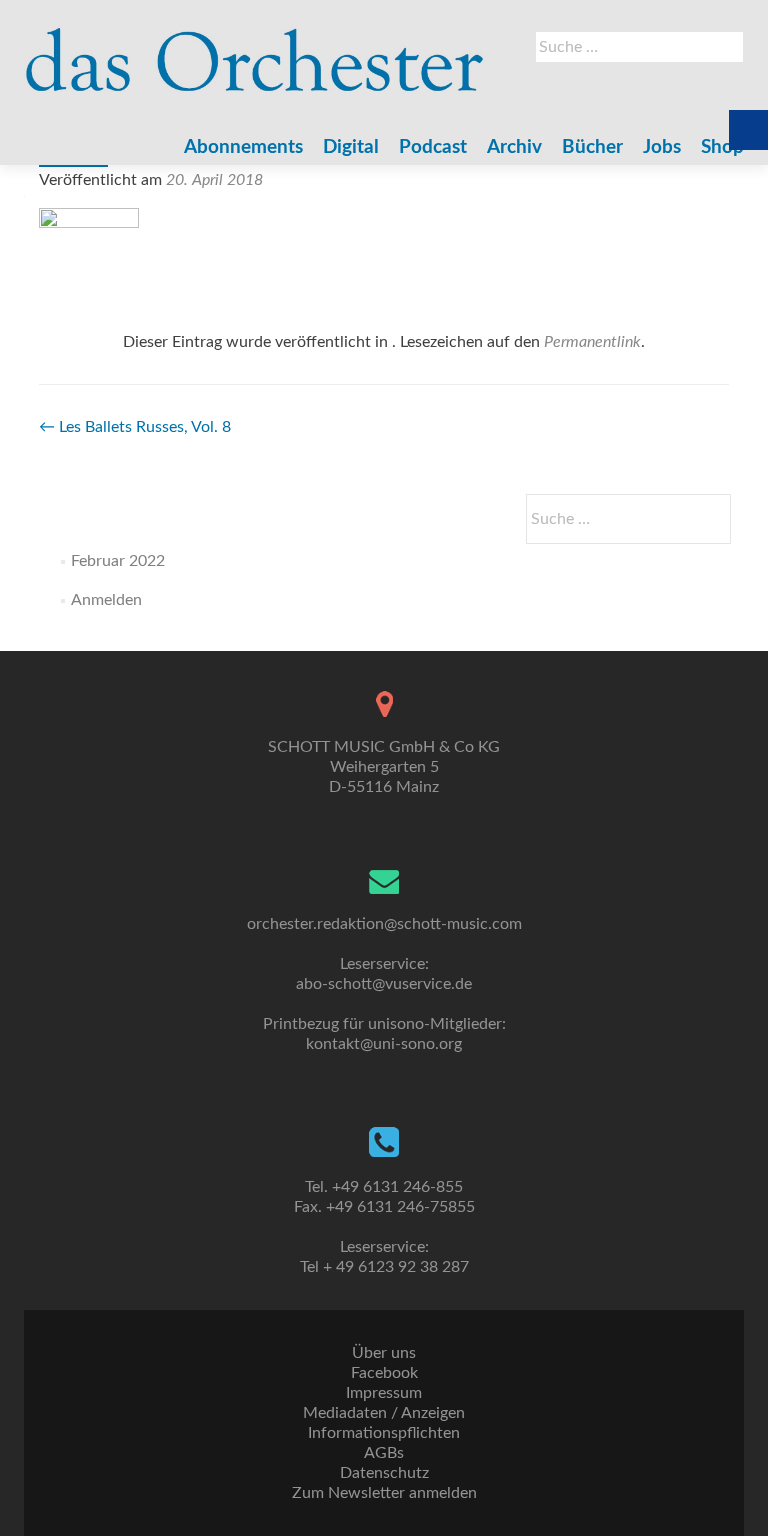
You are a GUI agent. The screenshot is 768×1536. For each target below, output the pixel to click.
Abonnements (243, 147)
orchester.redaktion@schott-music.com (384, 924)
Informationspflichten (384, 1433)
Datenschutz (384, 1473)
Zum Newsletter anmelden (384, 1493)
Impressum (384, 1393)
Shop (722, 147)
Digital (351, 147)
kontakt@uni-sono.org (384, 1044)
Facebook (384, 1373)
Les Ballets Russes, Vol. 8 (135, 427)
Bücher (592, 147)
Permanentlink (592, 342)
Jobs (662, 147)
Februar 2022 (118, 561)
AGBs (384, 1453)
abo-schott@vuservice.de (384, 984)
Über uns (384, 1353)
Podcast (433, 147)
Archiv (514, 147)
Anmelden (106, 600)
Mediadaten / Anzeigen (384, 1413)
